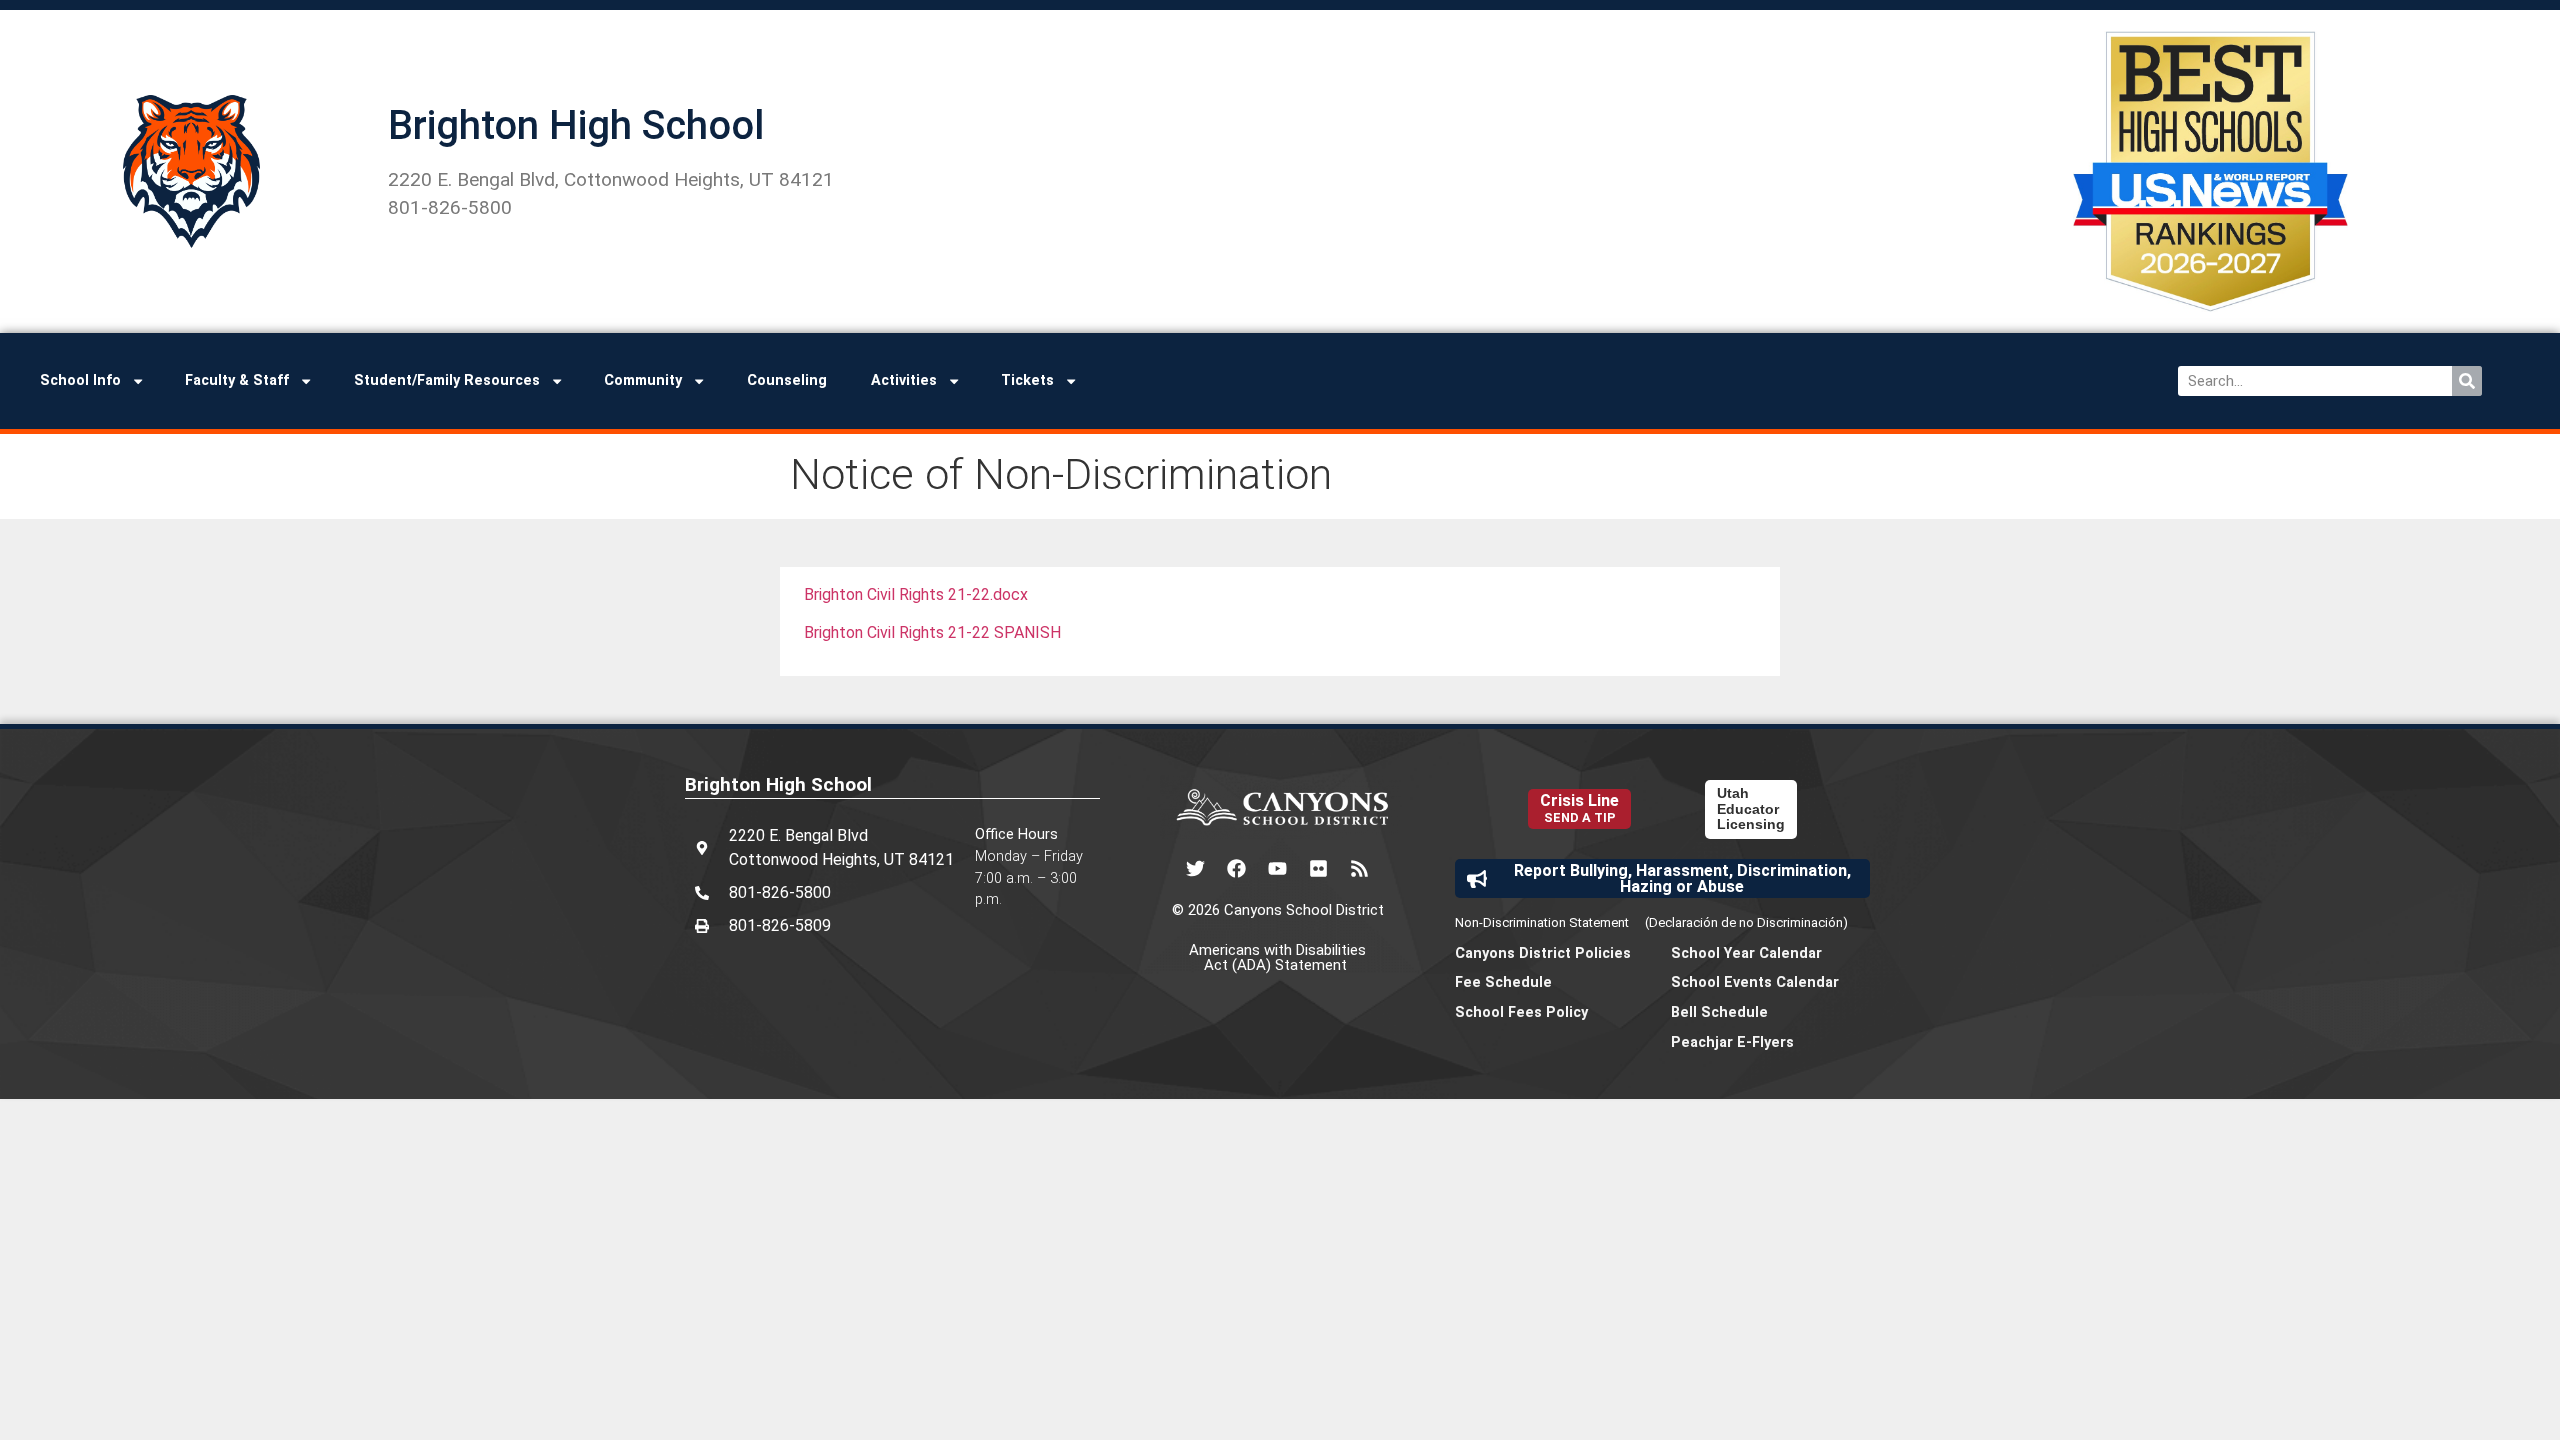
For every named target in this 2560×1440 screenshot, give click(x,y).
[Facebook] (1237, 868)
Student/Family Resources (447, 380)
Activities (904, 380)
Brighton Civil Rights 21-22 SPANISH (932, 632)
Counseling (789, 380)
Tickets (1027, 380)
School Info (80, 380)
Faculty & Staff (237, 380)
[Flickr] (1319, 868)
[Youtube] (1278, 868)
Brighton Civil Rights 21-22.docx (916, 594)
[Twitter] (1196, 868)
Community (643, 380)
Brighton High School (576, 125)
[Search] (2467, 381)
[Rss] (1360, 868)
